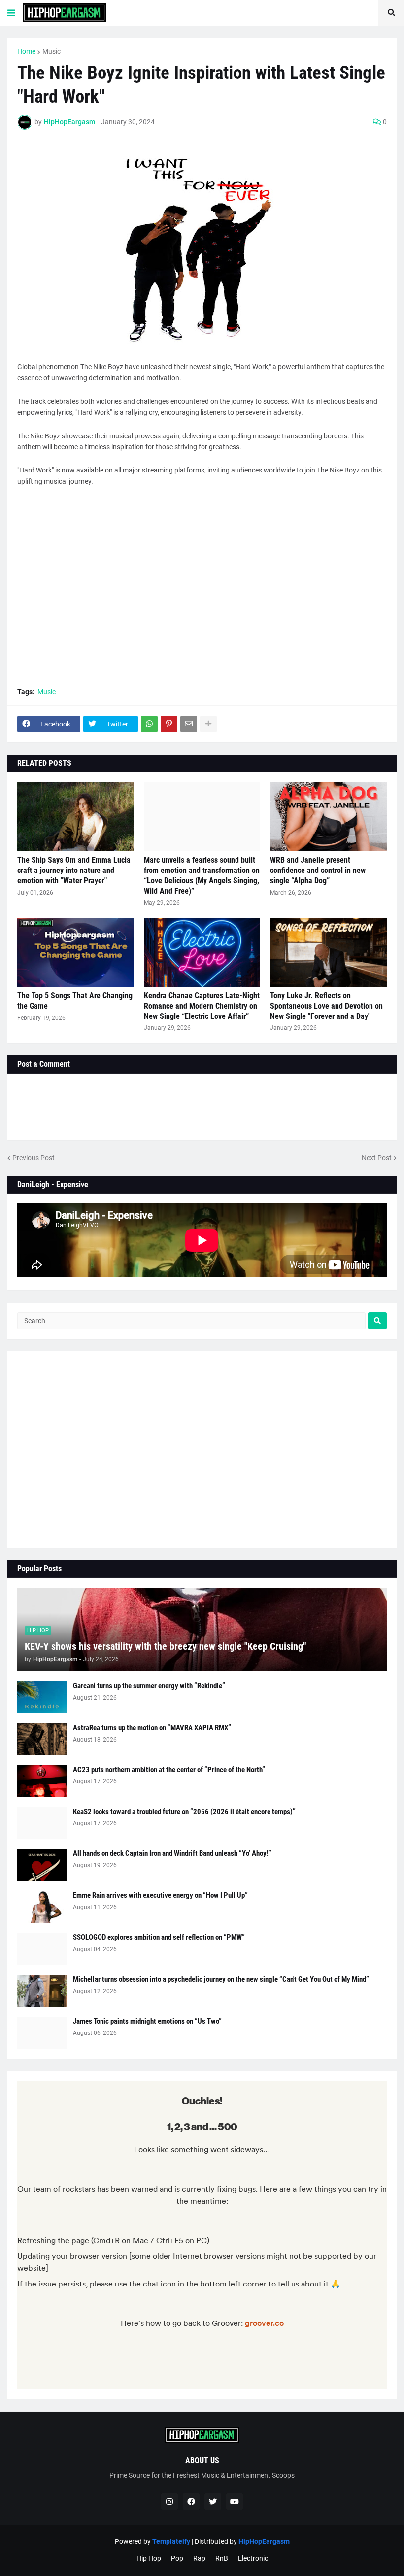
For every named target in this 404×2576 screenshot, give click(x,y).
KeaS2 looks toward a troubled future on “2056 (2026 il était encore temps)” (184, 1812)
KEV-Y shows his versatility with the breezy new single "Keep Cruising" (165, 1646)
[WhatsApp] (149, 724)
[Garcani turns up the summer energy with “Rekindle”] (42, 1697)
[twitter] (213, 2502)
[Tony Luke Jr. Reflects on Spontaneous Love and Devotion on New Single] (328, 952)
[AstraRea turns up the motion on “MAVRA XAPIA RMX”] (42, 1739)
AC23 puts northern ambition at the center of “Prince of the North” (169, 1770)
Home (26, 51)
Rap (199, 2558)
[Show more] (208, 724)
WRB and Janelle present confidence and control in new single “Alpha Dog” (318, 870)
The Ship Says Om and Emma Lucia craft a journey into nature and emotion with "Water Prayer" (74, 870)
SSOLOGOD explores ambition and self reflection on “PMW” (159, 1937)
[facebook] (191, 2502)
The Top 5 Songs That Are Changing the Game (75, 1001)
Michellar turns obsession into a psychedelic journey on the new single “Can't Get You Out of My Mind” (221, 1979)
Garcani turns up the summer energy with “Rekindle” (149, 1686)
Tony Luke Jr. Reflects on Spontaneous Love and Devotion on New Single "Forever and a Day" (326, 1006)
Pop (177, 2558)
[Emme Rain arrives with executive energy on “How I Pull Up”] (42, 1907)
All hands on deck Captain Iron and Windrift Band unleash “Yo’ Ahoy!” (172, 1853)
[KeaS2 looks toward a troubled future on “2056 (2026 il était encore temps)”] (42, 1823)
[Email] (189, 724)
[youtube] (235, 2502)
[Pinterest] (169, 724)
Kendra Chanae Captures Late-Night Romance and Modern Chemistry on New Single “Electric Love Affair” (202, 1006)
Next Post (377, 1158)
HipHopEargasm (264, 2541)
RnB (222, 2558)
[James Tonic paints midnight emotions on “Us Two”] (42, 2033)
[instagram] (169, 2502)
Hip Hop (149, 2558)
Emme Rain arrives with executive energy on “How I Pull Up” (160, 1895)
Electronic (253, 2558)
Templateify (171, 2541)
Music (51, 51)
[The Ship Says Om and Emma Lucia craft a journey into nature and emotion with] (76, 817)
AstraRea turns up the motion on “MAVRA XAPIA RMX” (152, 1728)
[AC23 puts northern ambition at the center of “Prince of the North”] (42, 1781)
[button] (11, 13)
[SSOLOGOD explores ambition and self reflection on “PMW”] (42, 1949)
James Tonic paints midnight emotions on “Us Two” (147, 2021)
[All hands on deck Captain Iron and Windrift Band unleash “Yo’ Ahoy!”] (42, 1865)
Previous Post (34, 1158)
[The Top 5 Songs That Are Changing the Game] (76, 952)
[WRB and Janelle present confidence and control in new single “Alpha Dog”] (328, 817)
